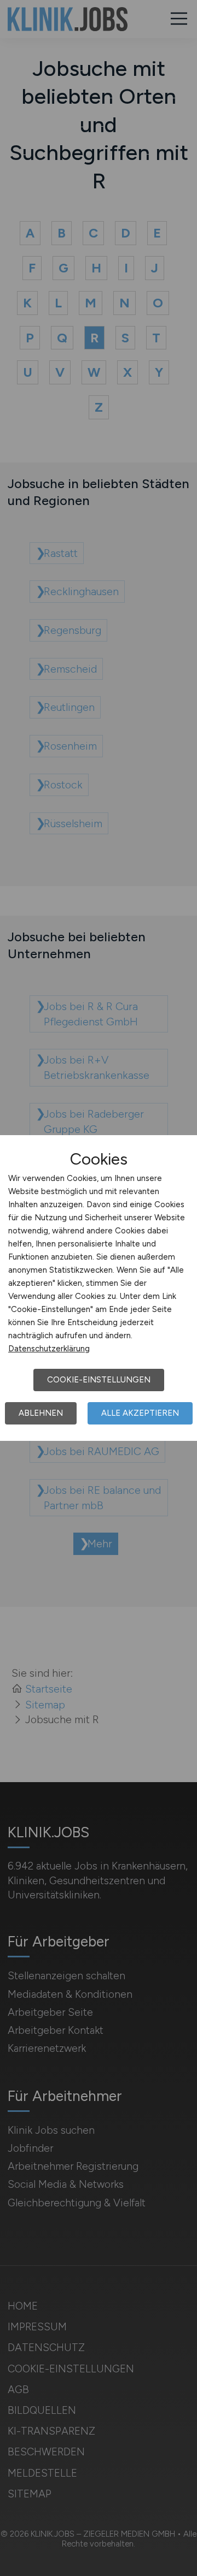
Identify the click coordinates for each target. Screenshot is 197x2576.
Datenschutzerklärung (49, 1349)
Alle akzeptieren (140, 1413)
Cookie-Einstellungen (99, 1380)
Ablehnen (41, 1413)
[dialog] (99, 1288)
